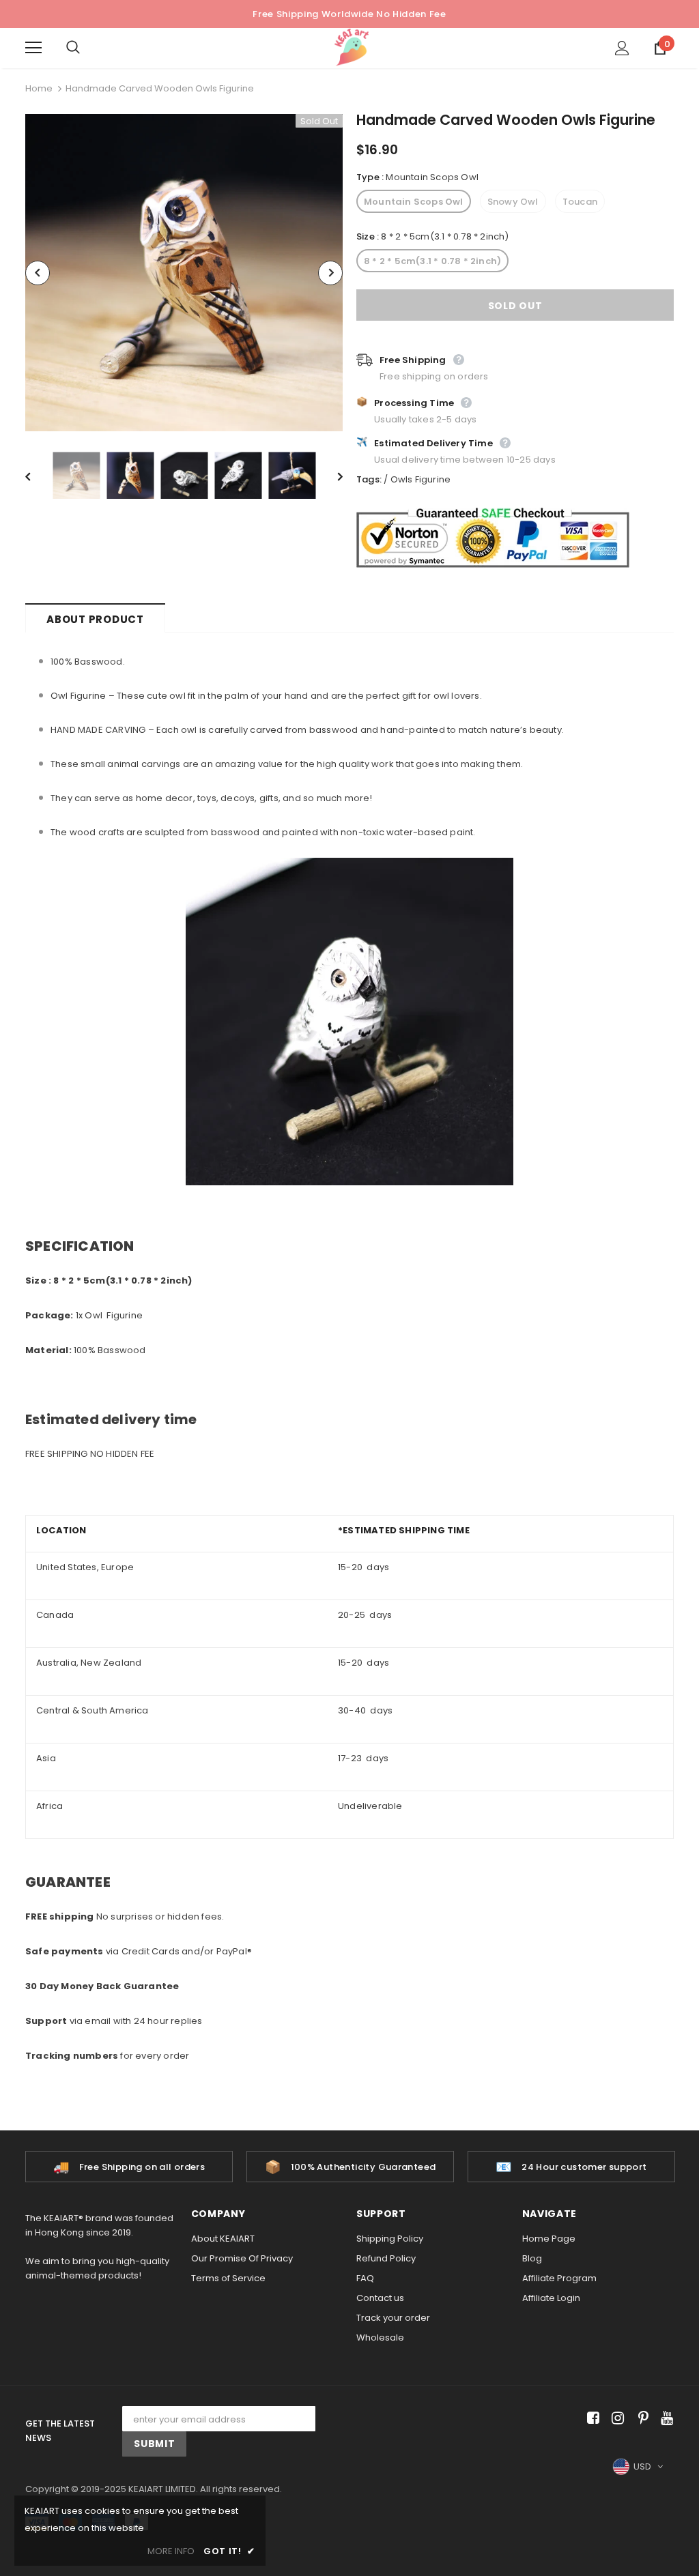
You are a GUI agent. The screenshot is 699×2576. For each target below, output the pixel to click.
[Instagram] (615, 2419)
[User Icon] (622, 48)
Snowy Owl (513, 202)
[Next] (330, 273)
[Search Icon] (87, 48)
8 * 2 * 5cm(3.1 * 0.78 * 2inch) (432, 261)
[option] (184, 273)
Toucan (580, 202)
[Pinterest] (640, 2419)
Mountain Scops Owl (414, 202)
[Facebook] (591, 2419)
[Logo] (352, 47)
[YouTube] (665, 2419)
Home (39, 88)
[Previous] (38, 273)
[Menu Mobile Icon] (33, 48)
